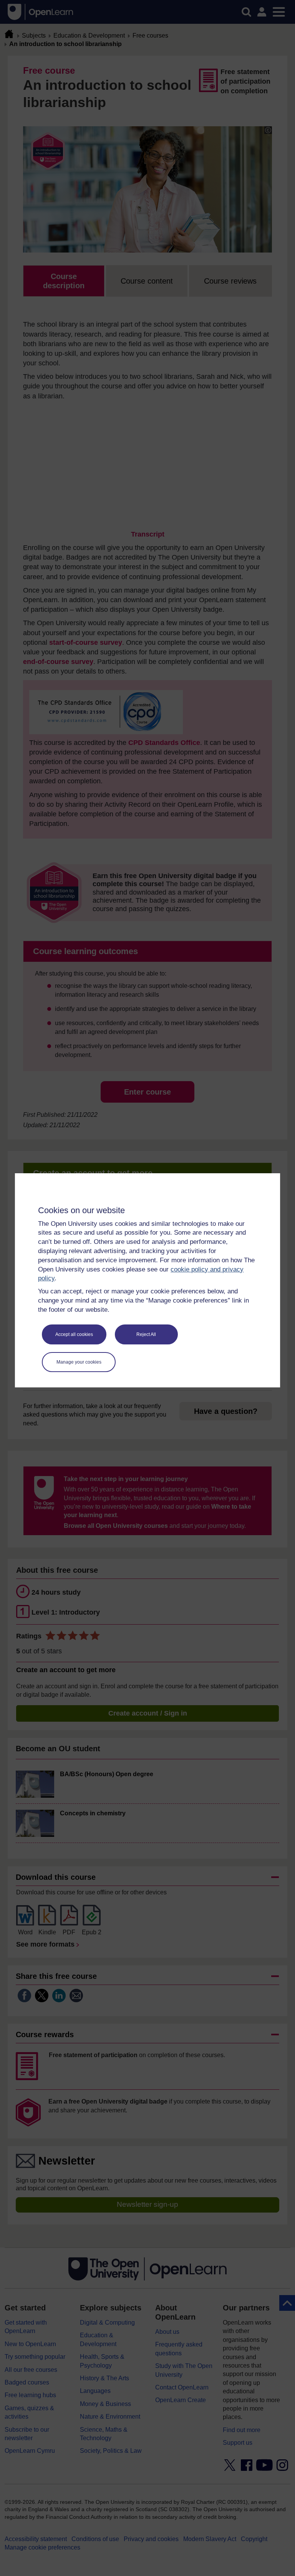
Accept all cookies (74, 1334)
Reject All (146, 1334)
